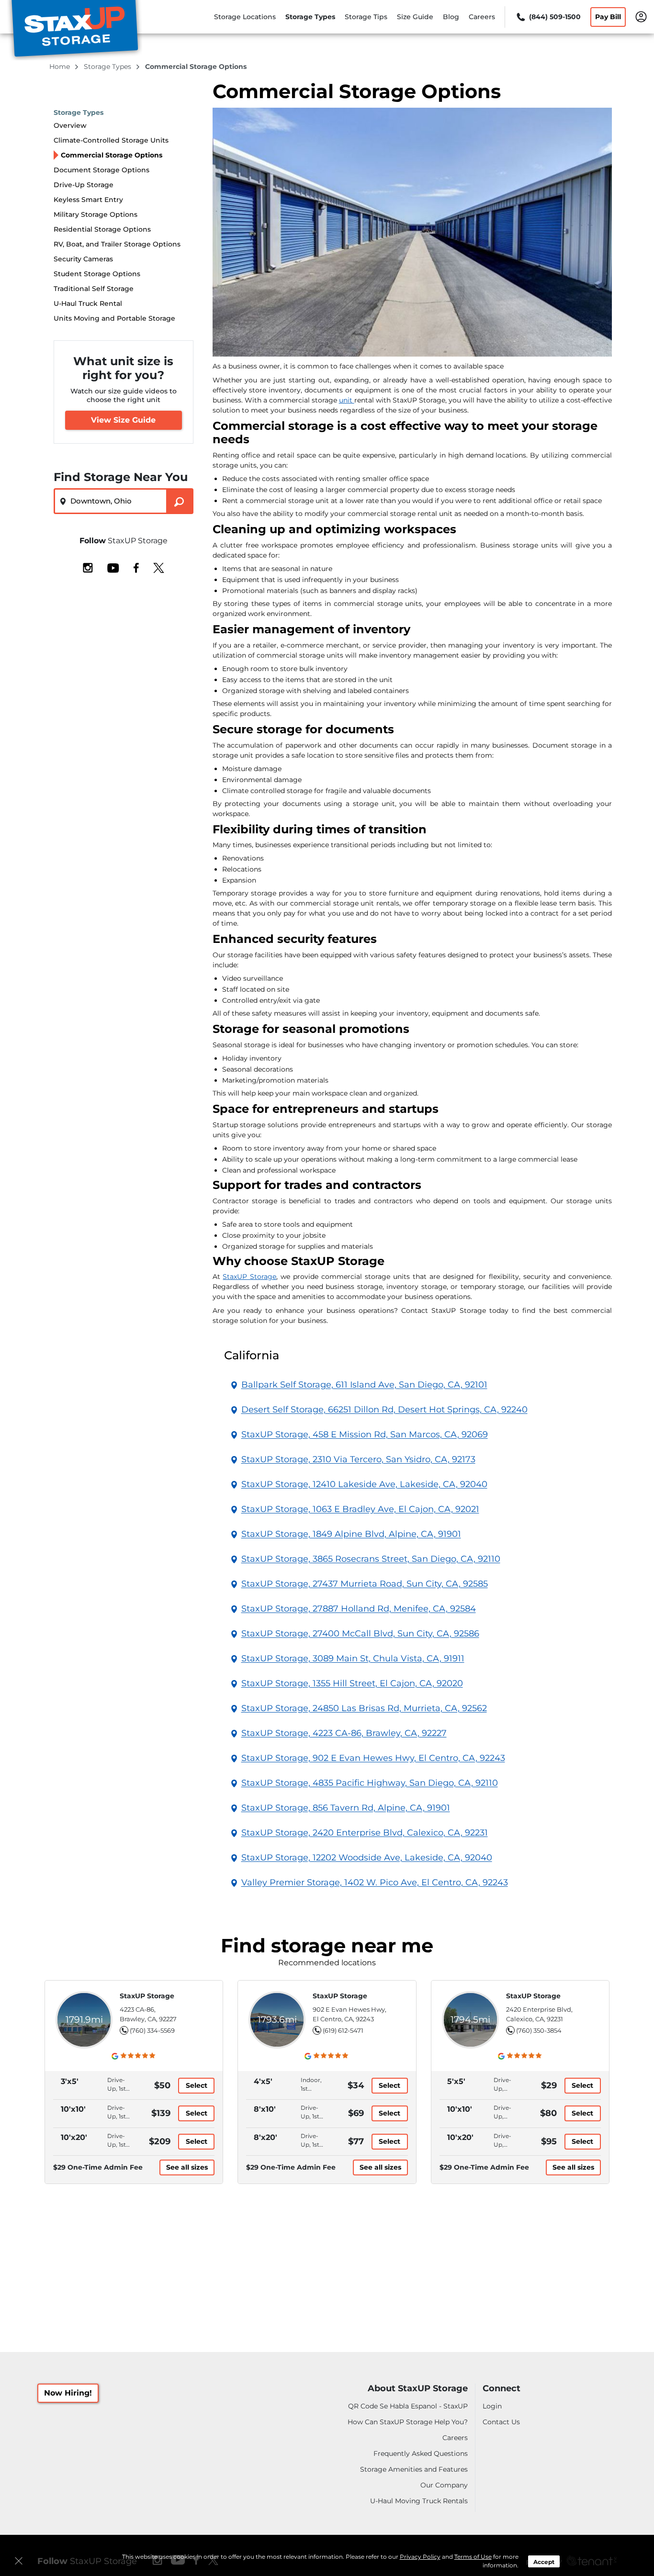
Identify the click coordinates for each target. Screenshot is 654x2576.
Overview (70, 125)
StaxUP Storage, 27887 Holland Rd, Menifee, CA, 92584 (359, 1609)
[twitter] (159, 567)
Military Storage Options (96, 214)
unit (347, 400)
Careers (482, 17)
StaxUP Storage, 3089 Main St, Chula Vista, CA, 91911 (353, 1658)
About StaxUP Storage (418, 2389)
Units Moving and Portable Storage (114, 318)
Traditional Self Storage (94, 289)
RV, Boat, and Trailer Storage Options (117, 244)
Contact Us (501, 2422)
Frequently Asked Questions (421, 2453)
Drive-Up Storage (84, 185)
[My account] (641, 16)
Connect (502, 2389)
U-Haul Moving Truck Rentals (419, 2501)
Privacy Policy (420, 2557)
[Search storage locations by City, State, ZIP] (180, 501)
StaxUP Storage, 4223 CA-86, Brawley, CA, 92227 (344, 1733)
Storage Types (310, 17)
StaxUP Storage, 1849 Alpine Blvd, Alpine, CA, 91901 (351, 1534)
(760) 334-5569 (152, 2030)
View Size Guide (123, 420)
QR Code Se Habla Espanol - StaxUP (408, 2406)
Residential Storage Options (102, 229)
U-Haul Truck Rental (88, 303)
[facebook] (136, 567)
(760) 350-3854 (539, 2030)
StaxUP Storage (249, 1277)
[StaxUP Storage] (75, 30)
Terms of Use (473, 2557)
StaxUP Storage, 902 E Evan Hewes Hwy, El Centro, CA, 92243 (373, 1758)
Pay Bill (608, 17)
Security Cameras (83, 259)
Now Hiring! (68, 2393)
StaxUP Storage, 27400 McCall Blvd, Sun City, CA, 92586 (360, 1634)
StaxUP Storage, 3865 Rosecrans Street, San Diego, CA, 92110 (371, 1559)
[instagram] (88, 567)
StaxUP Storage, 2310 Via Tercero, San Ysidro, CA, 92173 (358, 1459)
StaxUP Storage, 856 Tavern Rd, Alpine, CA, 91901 (346, 1808)
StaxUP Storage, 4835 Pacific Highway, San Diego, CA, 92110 (370, 1783)
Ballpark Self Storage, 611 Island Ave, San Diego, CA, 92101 (364, 1385)
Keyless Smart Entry (88, 200)
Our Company (444, 2485)
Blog (451, 17)
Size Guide (415, 17)
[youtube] (113, 567)
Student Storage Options (97, 274)
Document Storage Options (101, 170)
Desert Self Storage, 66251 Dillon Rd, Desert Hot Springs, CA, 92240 (384, 1410)
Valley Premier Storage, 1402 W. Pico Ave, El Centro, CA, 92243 (375, 1882)
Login (492, 2406)
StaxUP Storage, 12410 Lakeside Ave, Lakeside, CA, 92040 (364, 1484)
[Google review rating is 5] (134, 2056)
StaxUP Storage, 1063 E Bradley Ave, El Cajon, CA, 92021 (360, 1509)
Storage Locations (245, 17)
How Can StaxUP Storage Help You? (408, 2422)
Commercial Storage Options (112, 155)
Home (61, 67)
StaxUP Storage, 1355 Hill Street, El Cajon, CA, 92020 (352, 1683)
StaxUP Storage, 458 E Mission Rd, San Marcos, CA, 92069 (365, 1434)
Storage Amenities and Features (414, 2469)
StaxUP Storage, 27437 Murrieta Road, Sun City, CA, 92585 (365, 1584)
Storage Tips (366, 17)
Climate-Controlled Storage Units (111, 140)
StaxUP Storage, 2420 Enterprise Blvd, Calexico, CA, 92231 (365, 1833)
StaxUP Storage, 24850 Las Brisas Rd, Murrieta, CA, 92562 (364, 1708)
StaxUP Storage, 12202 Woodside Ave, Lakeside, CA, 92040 (367, 1858)
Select (197, 2085)
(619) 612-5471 (343, 2030)
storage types (108, 67)
